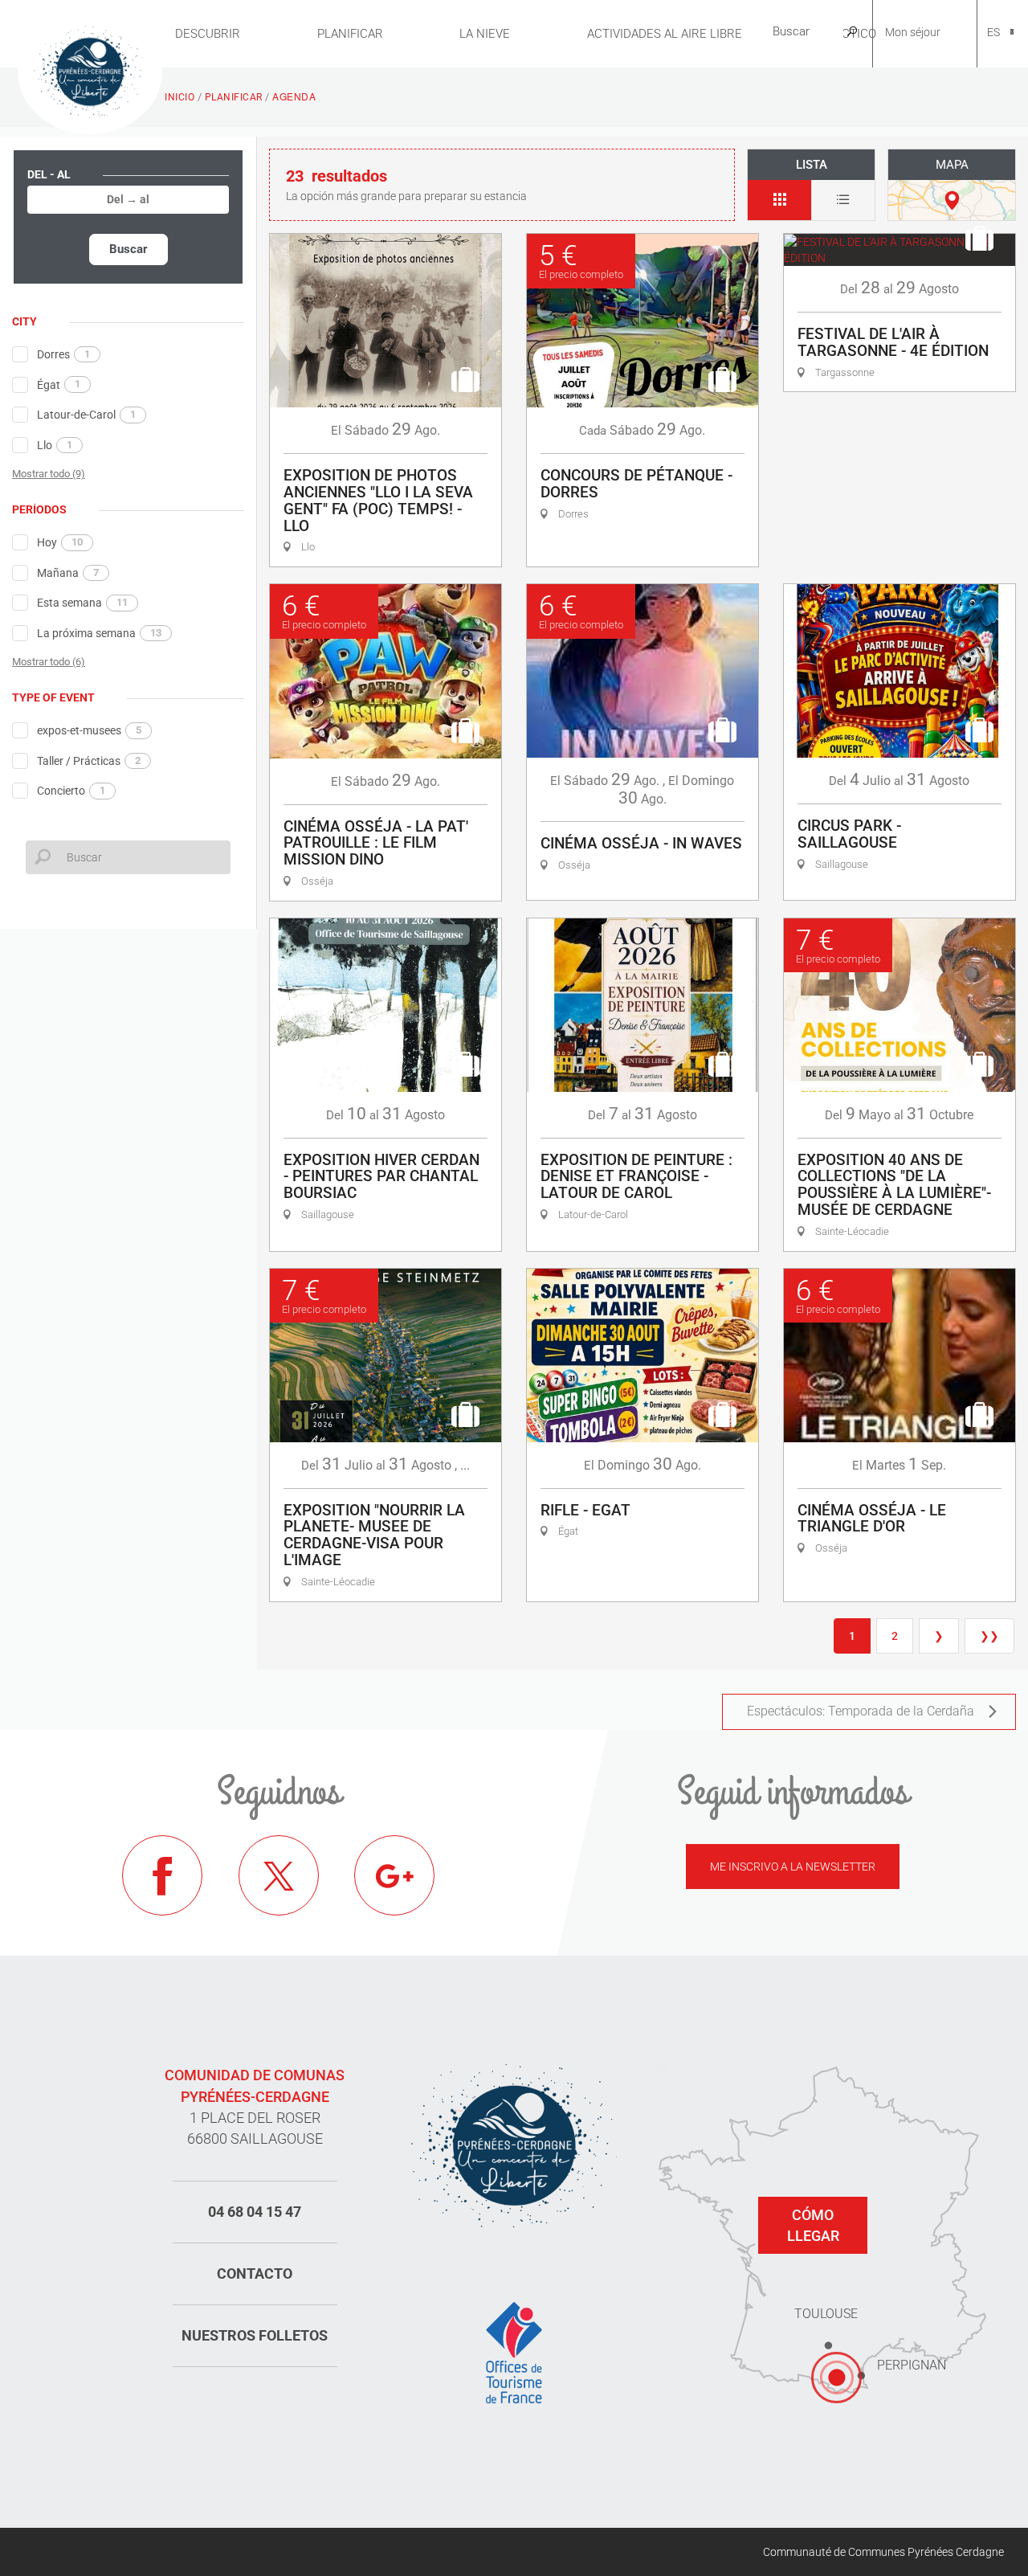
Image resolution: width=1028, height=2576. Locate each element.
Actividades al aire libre (665, 34)
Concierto (71, 791)
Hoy (60, 542)
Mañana (68, 573)
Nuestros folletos (255, 2335)
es (993, 32)
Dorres (63, 354)
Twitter (279, 1875)
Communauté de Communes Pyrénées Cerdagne (883, 2552)
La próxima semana (99, 633)
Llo (55, 445)
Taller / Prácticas (89, 761)
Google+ (394, 1875)
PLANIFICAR (350, 34)
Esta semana (82, 603)
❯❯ (989, 1636)
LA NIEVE (485, 34)
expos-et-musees (89, 730)
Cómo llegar (813, 2225)
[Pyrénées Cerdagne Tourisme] (90, 70)
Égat (59, 384)
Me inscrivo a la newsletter (793, 1867)
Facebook (162, 1875)
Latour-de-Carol (86, 415)
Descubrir (208, 34)
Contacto (255, 2273)
